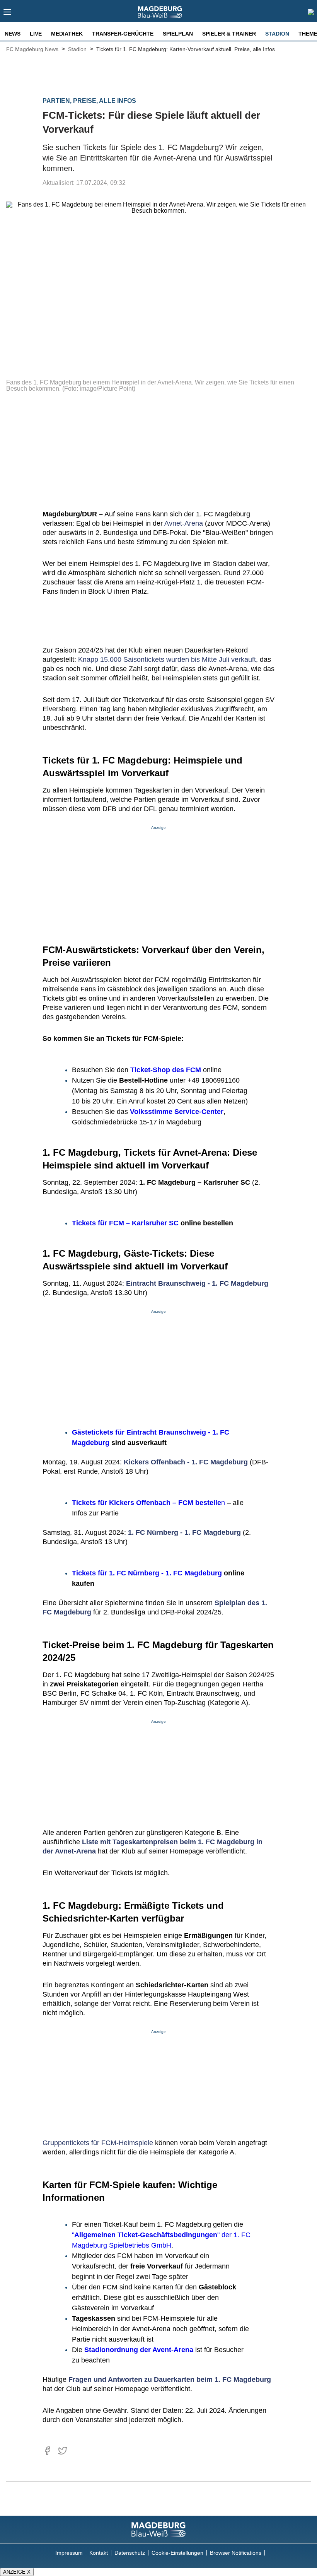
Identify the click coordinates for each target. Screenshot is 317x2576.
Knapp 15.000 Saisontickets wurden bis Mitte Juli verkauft (167, 659)
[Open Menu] (8, 14)
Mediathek (67, 34)
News (13, 34)
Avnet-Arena (184, 523)
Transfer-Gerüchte (123, 34)
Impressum (69, 2553)
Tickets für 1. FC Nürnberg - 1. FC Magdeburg (147, 1573)
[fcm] (158, 2530)
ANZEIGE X (17, 2572)
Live (36, 34)
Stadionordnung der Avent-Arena (139, 2350)
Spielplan (178, 34)
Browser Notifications (236, 2553)
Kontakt (99, 2553)
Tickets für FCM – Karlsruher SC (125, 1223)
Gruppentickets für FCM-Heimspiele (98, 2143)
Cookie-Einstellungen (177, 2553)
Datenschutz (130, 2553)
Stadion (277, 34)
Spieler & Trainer (229, 34)
